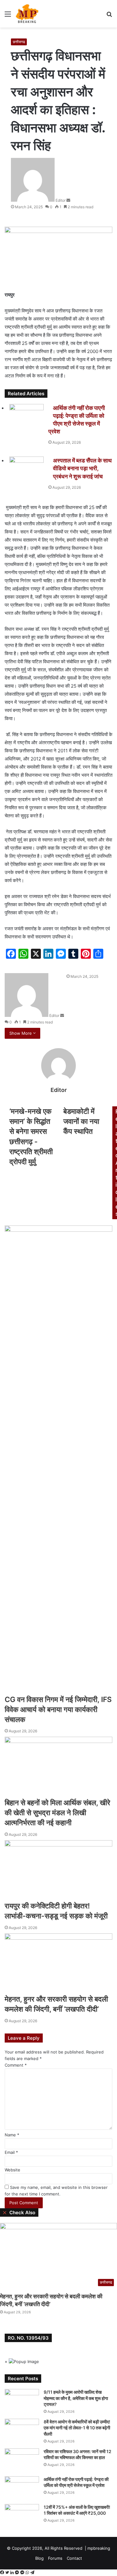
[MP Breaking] (27, 14)
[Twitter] (8, 2573)
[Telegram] (32, 2573)
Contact (74, 2558)
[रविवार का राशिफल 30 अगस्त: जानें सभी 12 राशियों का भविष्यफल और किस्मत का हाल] (22, 2460)
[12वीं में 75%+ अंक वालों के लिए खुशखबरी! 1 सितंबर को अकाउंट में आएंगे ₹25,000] (22, 2516)
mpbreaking (99, 2548)
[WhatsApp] (28, 2573)
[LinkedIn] (13, 2573)
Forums (55, 2558)
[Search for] (109, 16)
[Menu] (8, 16)
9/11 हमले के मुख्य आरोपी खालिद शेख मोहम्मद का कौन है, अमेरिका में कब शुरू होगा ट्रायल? (76, 2398)
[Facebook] (3, 2573)
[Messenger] (18, 2573)
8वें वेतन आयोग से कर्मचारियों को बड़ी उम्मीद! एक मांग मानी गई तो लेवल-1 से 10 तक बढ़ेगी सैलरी (77, 2428)
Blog (39, 2558)
